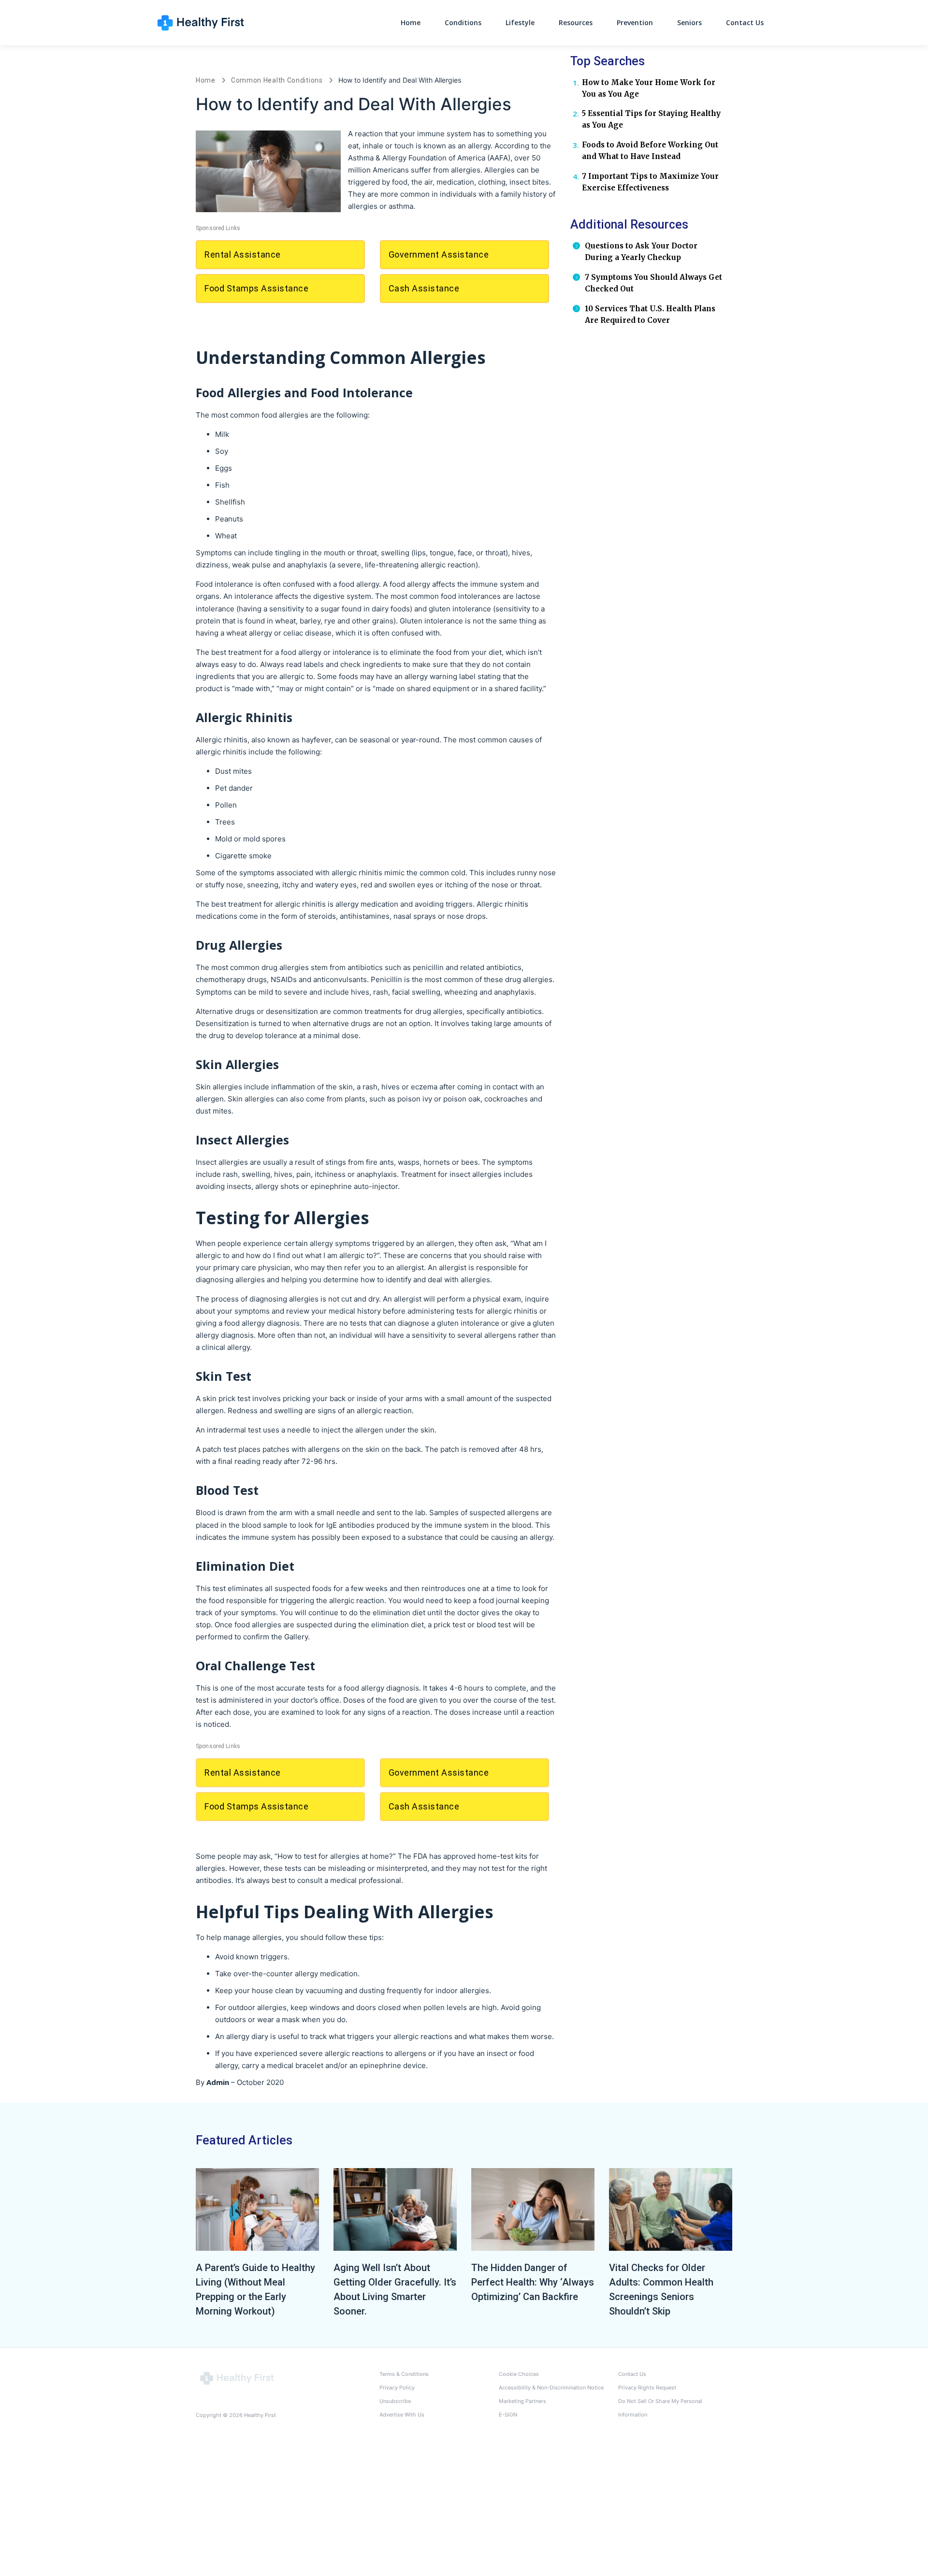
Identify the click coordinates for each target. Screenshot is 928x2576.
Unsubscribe (395, 2401)
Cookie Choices (519, 2374)
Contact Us (745, 22)
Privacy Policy (397, 2388)
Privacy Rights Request (647, 2388)
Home (411, 22)
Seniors (689, 22)
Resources (576, 22)
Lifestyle (520, 22)
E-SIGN (508, 2415)
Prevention (635, 22)
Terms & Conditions (404, 2374)
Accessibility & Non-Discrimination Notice (551, 2388)
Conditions (463, 22)
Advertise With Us (402, 2415)
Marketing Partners (522, 2401)
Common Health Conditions (277, 80)
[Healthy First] (237, 2378)
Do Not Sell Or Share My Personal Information (660, 2408)
